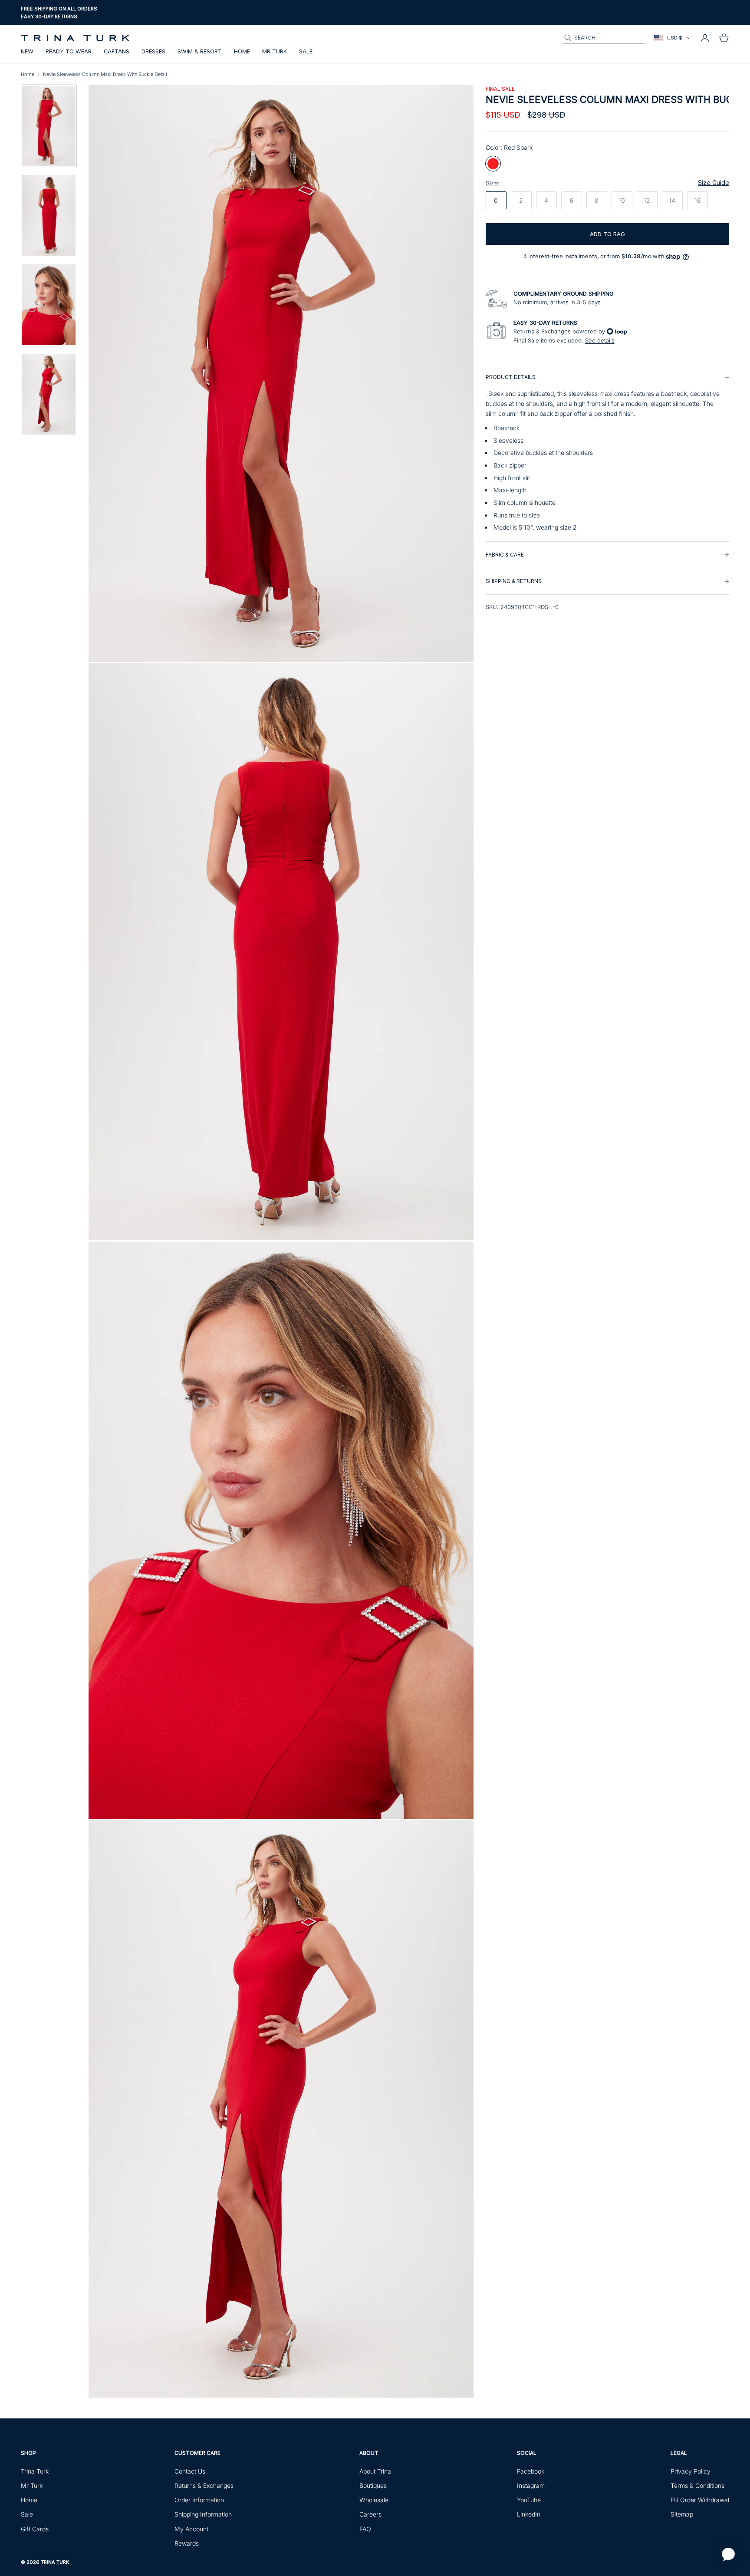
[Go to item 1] (49, 126)
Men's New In (85, 21)
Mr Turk (275, 51)
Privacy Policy (691, 2471)
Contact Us (190, 2471)
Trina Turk (35, 2471)
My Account (191, 2529)
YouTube (529, 2500)
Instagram (531, 2485)
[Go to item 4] (49, 394)
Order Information (199, 2500)
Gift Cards (35, 2529)
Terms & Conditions (697, 2485)
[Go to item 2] (49, 215)
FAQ (365, 2529)
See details (600, 340)
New (27, 51)
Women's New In (42, 21)
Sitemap (682, 2514)
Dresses (153, 51)
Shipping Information (203, 2514)
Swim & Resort (200, 51)
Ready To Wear (69, 51)
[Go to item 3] (49, 305)
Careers (370, 2514)
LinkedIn (529, 2514)
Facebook (531, 2471)
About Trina (375, 2471)
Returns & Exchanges (204, 2485)
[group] (607, 453)
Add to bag (607, 234)
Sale (306, 51)
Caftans (117, 51)
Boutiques (373, 2485)
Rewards (187, 2543)
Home (242, 51)
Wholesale (374, 2500)
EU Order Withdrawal (700, 2500)
